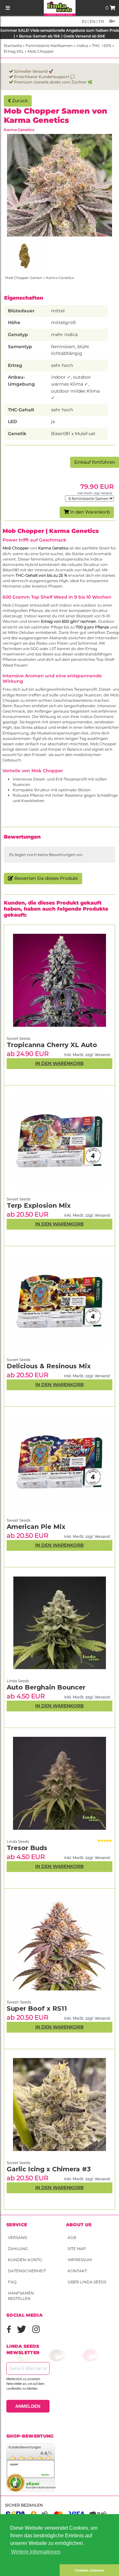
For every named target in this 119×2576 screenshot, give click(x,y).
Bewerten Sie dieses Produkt (46, 878)
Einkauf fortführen (95, 462)
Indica (82, 46)
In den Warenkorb (89, 512)
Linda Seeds (18, 1841)
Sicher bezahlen (24, 2505)
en (92, 21)
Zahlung (18, 2249)
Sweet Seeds (19, 2163)
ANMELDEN (28, 2406)
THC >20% (102, 46)
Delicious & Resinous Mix (49, 1366)
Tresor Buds (27, 1848)
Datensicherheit (27, 2271)
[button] (30, 2570)
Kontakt (77, 2271)
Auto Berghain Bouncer (46, 1687)
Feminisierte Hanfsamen (49, 46)
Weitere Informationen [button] (36, 2552)
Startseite (13, 46)
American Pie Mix (36, 1527)
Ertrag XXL (14, 51)
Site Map (77, 2249)
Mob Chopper (41, 51)
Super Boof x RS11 (37, 2008)
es (84, 21)
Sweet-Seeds (19, 2002)
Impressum (80, 2260)
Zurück (19, 101)
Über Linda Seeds (87, 2282)
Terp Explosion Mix (39, 1205)
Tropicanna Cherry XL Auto (52, 1045)
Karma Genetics (19, 130)
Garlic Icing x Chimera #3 (49, 2169)
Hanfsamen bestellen (21, 2296)
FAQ (12, 2282)
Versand (18, 2237)
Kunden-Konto (25, 2260)
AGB (72, 2237)
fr (101, 21)
